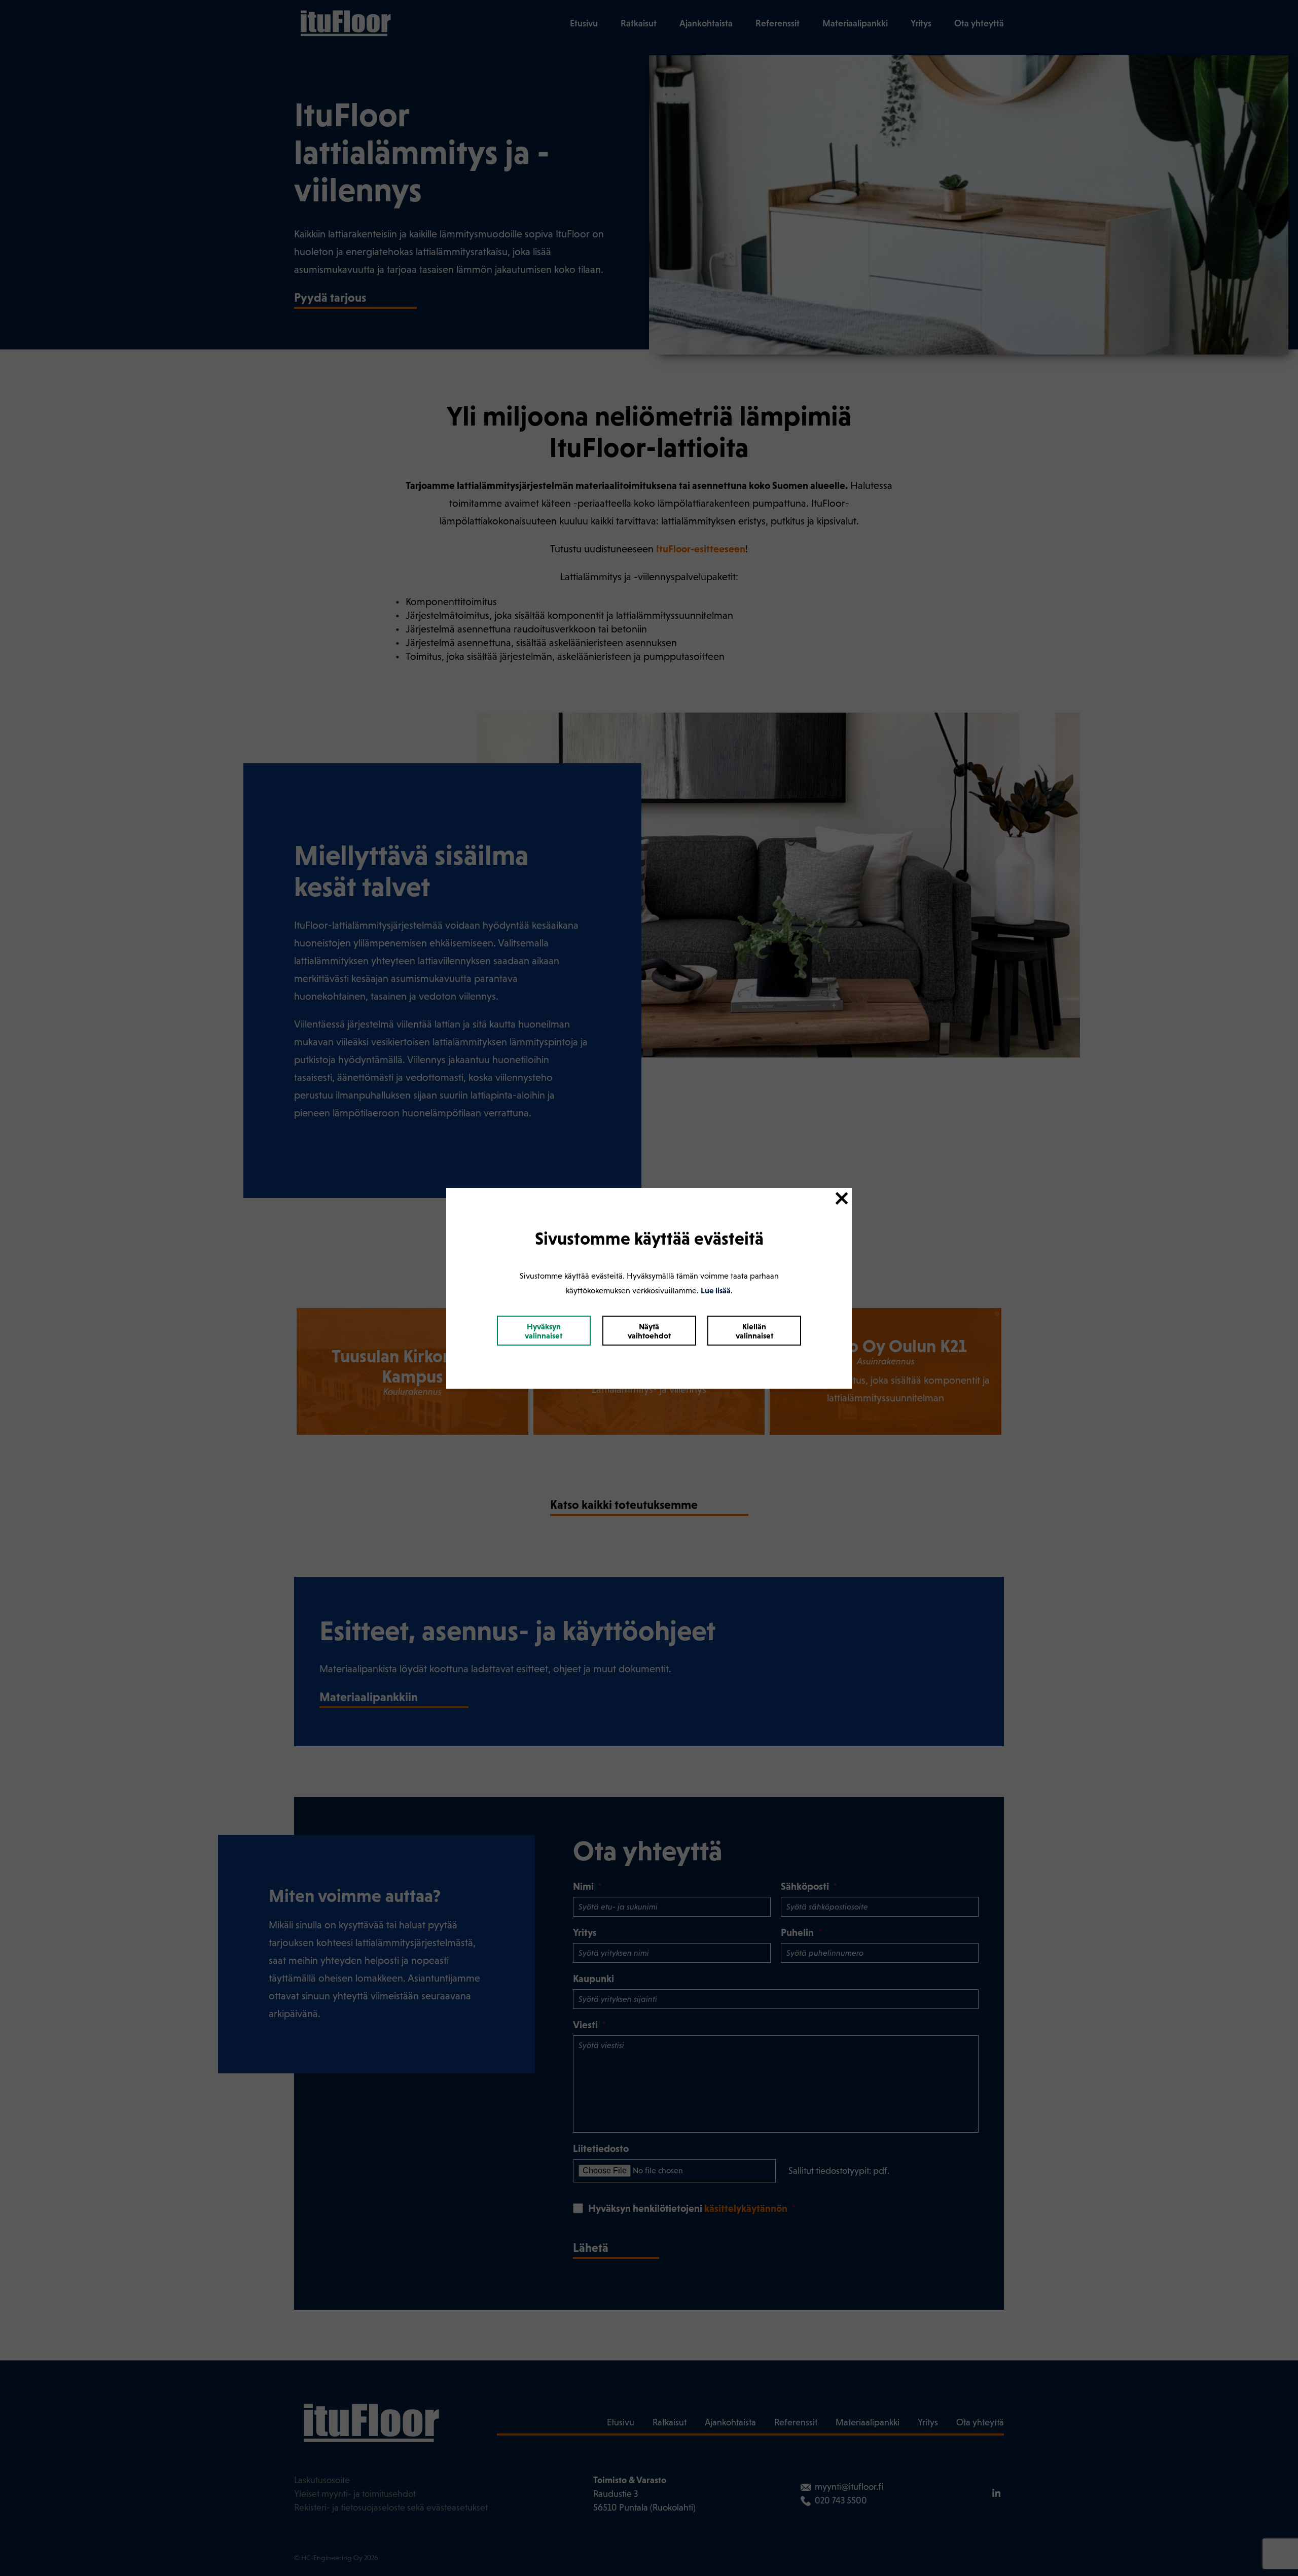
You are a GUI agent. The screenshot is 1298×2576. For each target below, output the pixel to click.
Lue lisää (716, 1290)
